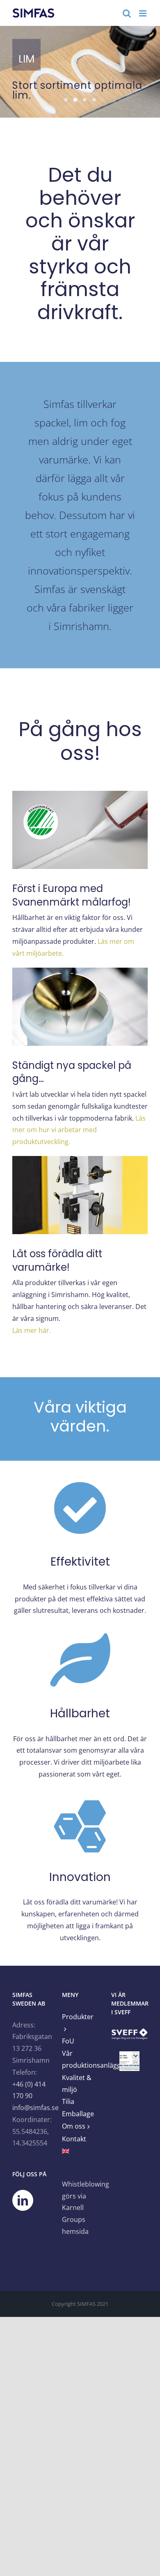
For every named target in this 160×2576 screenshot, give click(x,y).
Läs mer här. (32, 1330)
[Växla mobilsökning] (127, 13)
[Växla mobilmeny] (143, 13)
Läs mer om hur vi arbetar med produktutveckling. (79, 1130)
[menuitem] (80, 2152)
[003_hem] (80, 72)
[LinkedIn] (23, 2200)
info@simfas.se (35, 2108)
